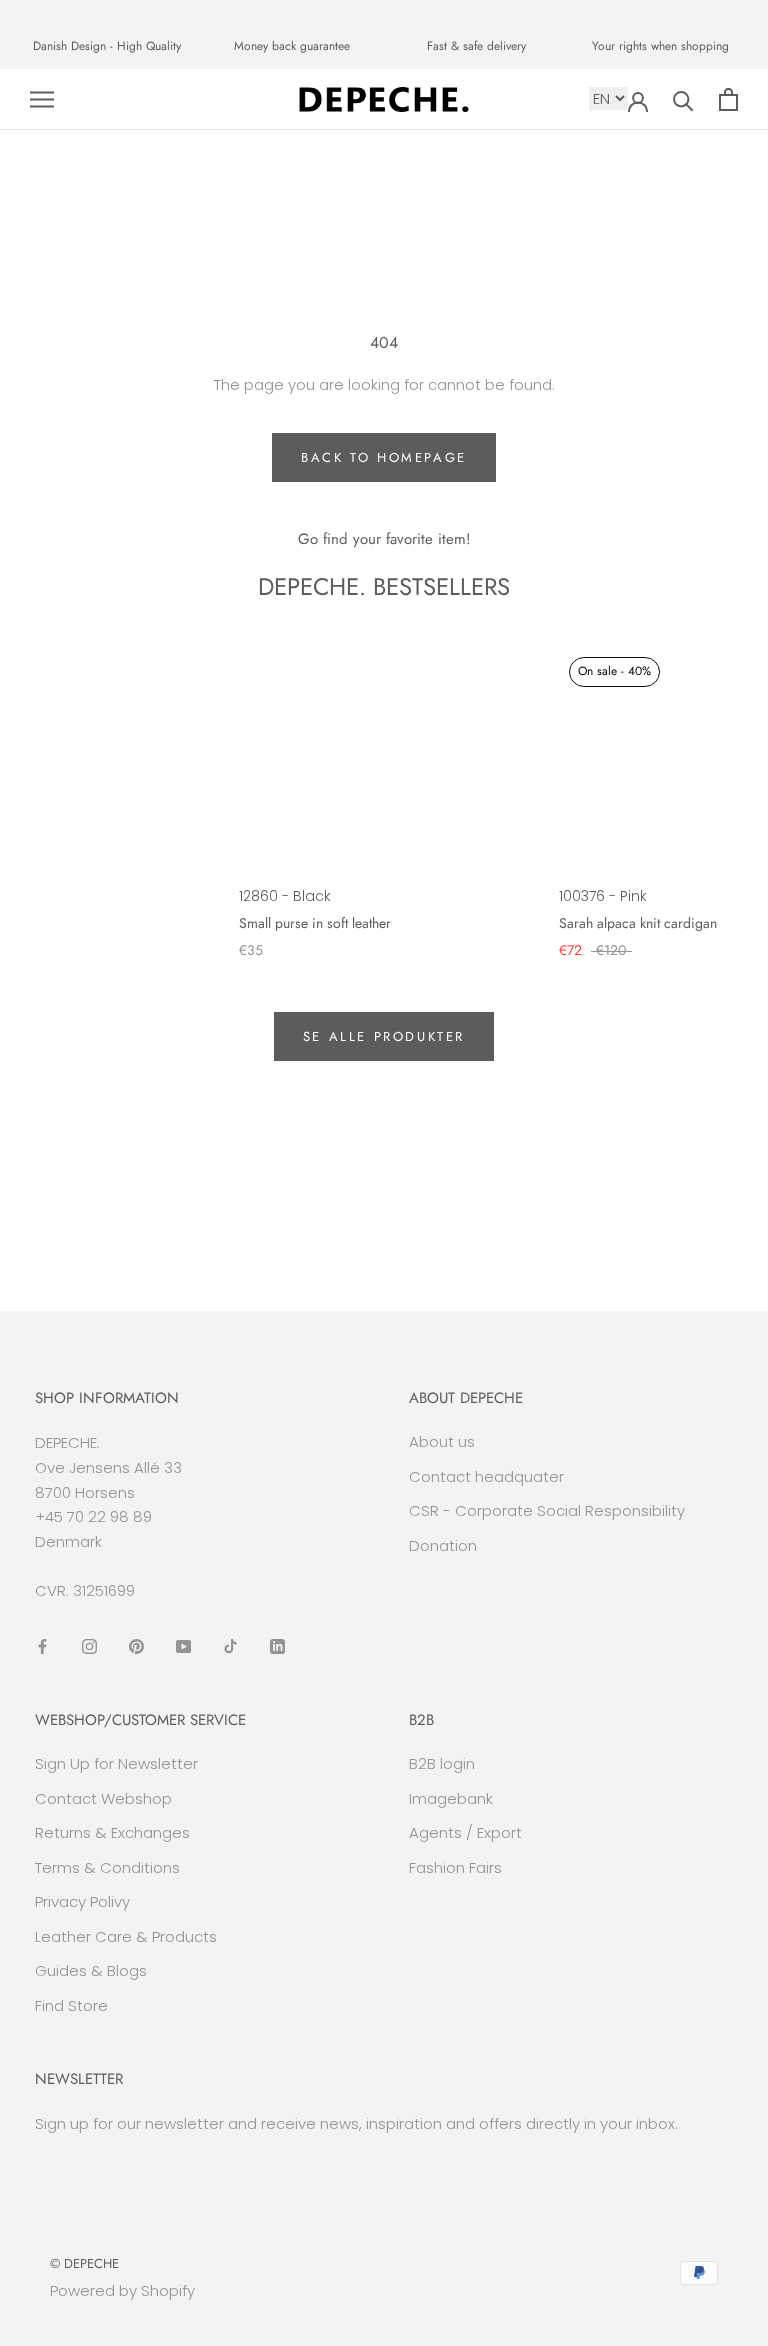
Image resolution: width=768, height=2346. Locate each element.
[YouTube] (183, 1646)
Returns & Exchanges (112, 1832)
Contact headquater (486, 1476)
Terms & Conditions (107, 1867)
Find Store (71, 2005)
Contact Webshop (103, 1798)
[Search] (683, 99)
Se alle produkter (384, 1036)
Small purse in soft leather (315, 923)
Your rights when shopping (660, 46)
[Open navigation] (42, 99)
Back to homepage (384, 457)
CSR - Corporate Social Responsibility (547, 1510)
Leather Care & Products (126, 1936)
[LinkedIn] (277, 1646)
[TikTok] (230, 1646)
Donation (443, 1545)
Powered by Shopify (122, 2290)
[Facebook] (42, 1646)
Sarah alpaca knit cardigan (638, 923)
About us (442, 1441)
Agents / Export (465, 1832)
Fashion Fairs (455, 1867)
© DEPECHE (84, 2263)
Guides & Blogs (91, 1970)
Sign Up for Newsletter (116, 1763)
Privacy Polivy (82, 1901)
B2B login (442, 1763)
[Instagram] (89, 1646)
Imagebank (451, 1798)
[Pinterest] (136, 1646)
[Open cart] (728, 99)
